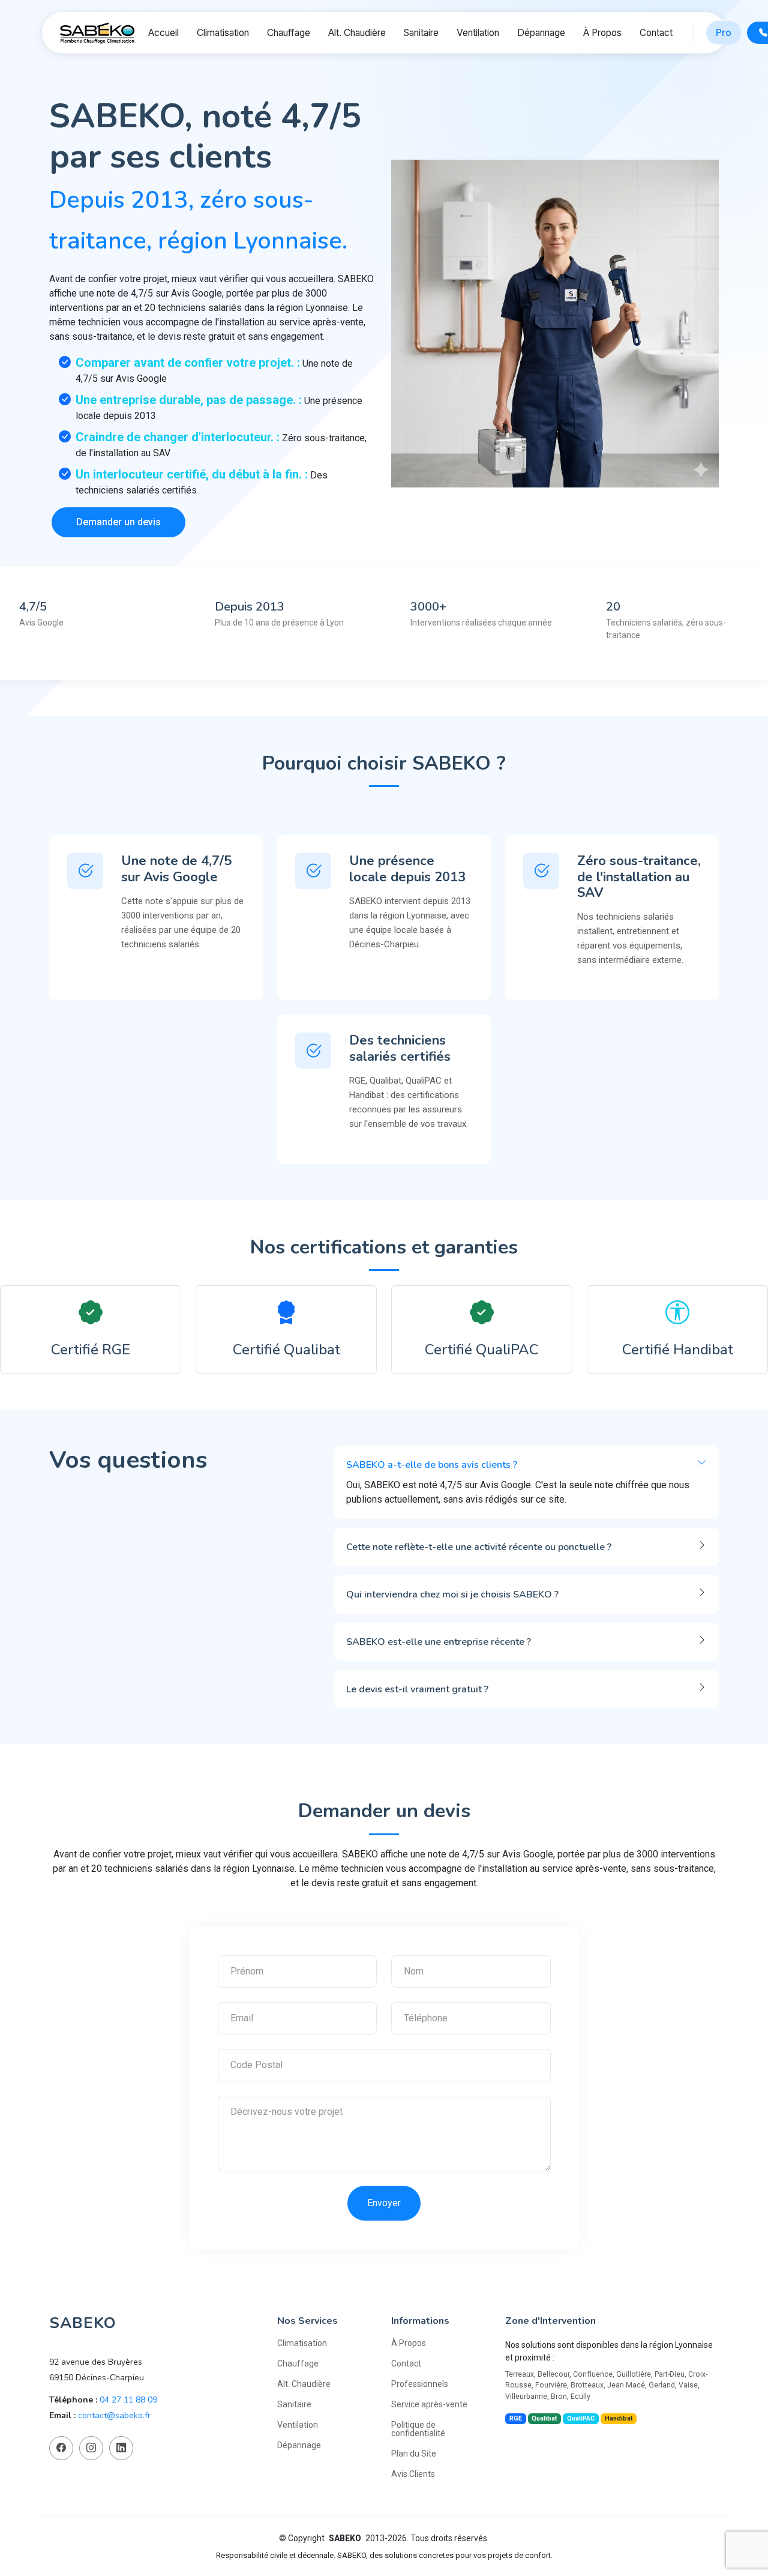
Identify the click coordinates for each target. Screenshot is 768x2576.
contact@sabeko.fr (114, 2415)
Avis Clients (413, 2474)
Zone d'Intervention (550, 2321)
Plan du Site (414, 2454)
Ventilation (478, 33)
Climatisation (223, 33)
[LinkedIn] (121, 2448)
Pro (724, 33)
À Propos (602, 33)
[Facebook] (61, 2448)
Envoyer (384, 2203)
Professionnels (420, 2384)
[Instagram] (91, 2448)
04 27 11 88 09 (128, 2400)
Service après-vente (429, 2404)
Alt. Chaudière (357, 33)
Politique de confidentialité (418, 2429)
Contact (656, 33)
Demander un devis (118, 522)
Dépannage (541, 33)
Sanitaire (421, 33)
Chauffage (289, 33)
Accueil (163, 33)
